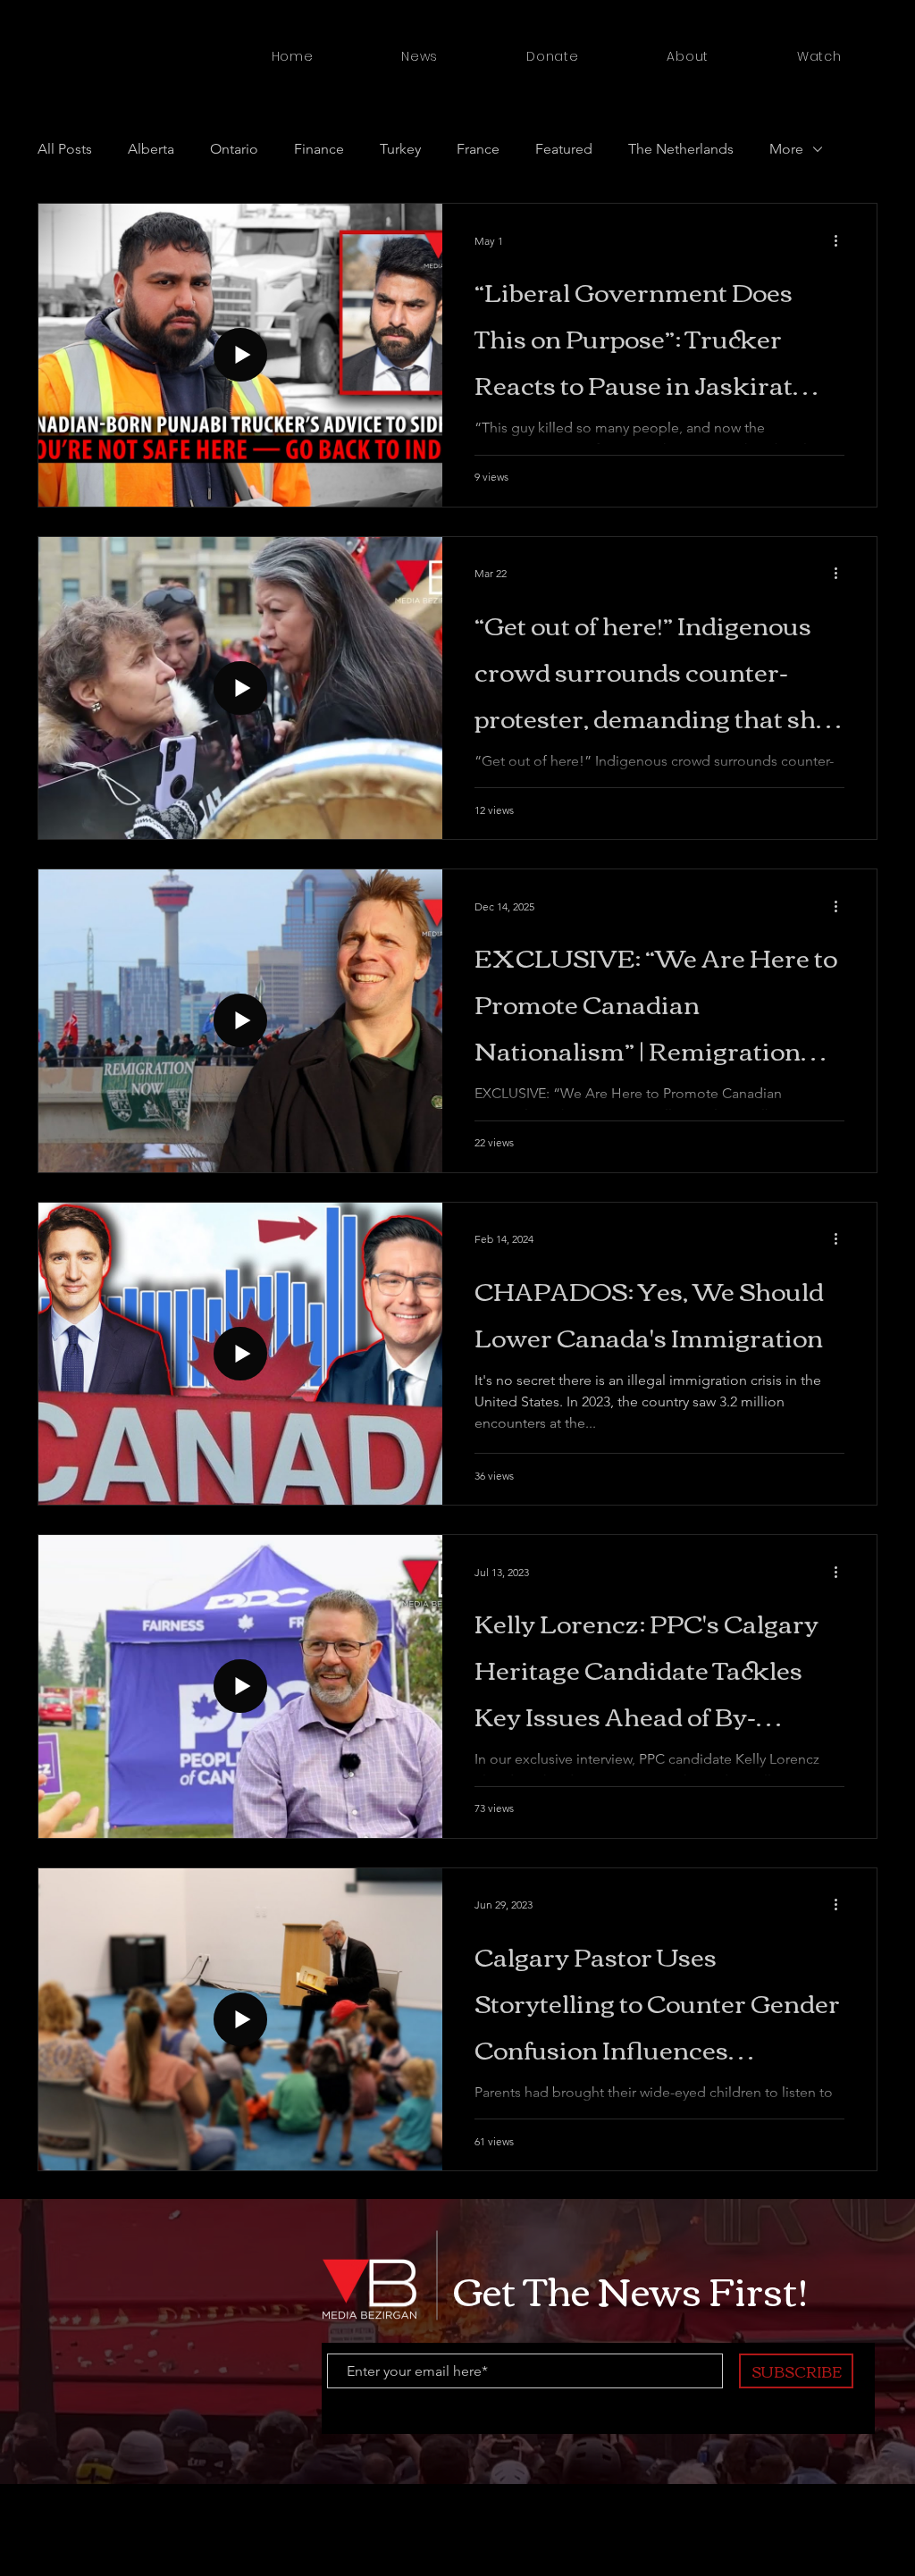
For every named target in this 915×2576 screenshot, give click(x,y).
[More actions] (842, 240)
